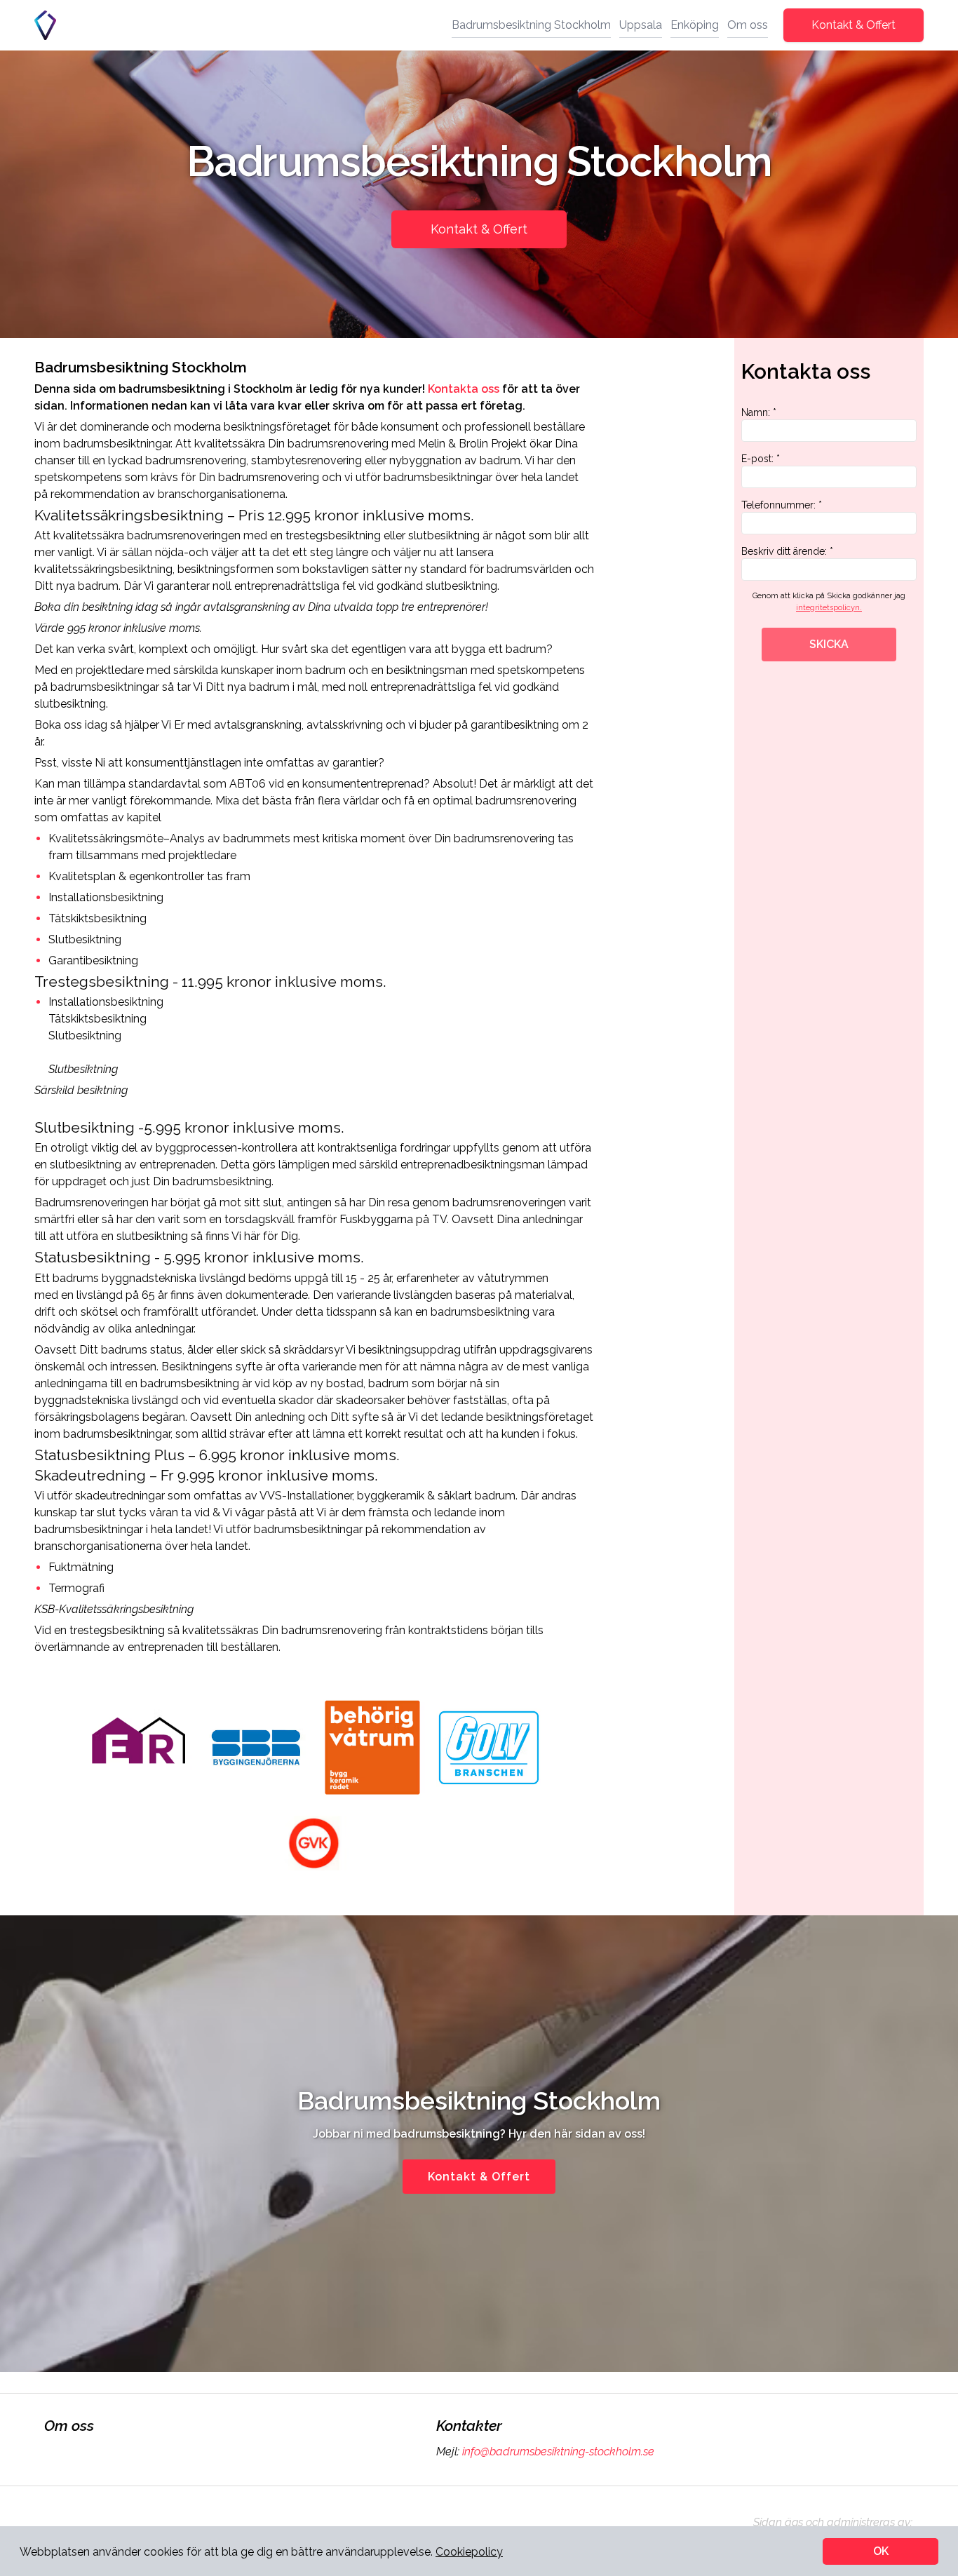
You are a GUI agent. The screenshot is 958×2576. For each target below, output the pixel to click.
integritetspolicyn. (829, 608)
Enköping (695, 25)
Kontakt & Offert (854, 25)
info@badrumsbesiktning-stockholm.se (558, 2452)
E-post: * (761, 459)
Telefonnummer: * (782, 505)
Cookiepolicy (469, 2552)
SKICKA (829, 644)
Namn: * (759, 412)
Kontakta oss (464, 389)
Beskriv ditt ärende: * (787, 551)
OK (881, 2551)
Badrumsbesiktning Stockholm (531, 25)
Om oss (748, 25)
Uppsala (641, 25)
